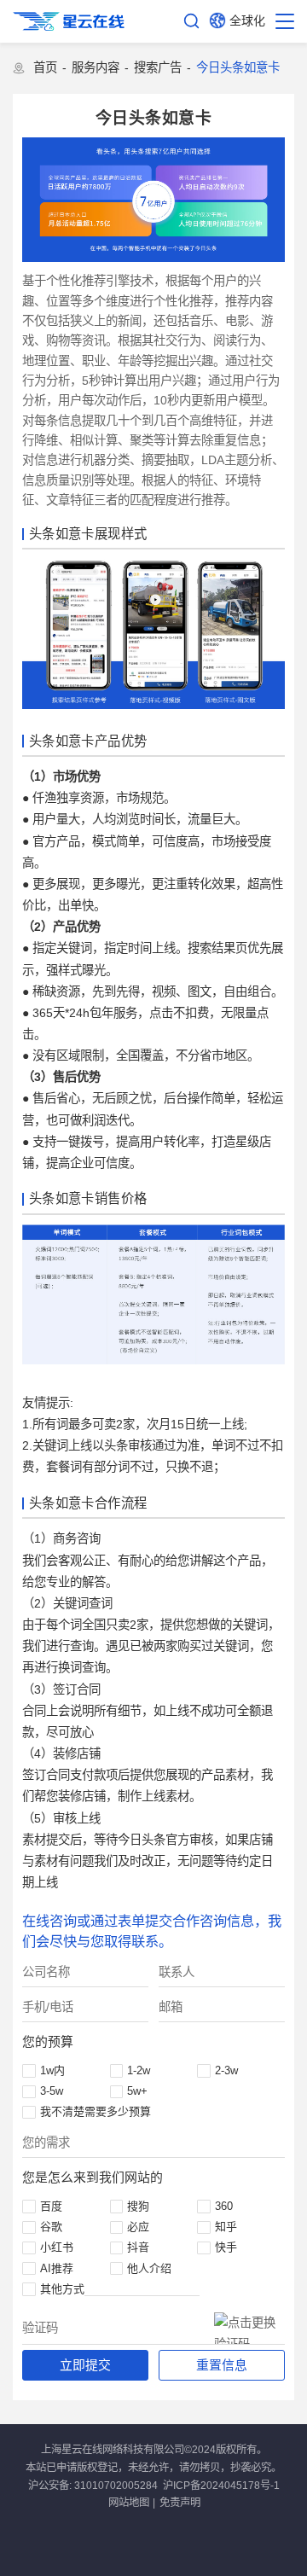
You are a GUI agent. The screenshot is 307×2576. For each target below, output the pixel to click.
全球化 (247, 20)
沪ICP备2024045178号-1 (221, 2486)
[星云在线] (69, 21)
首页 (45, 67)
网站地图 (129, 2503)
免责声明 (180, 2503)
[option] (153, 200)
